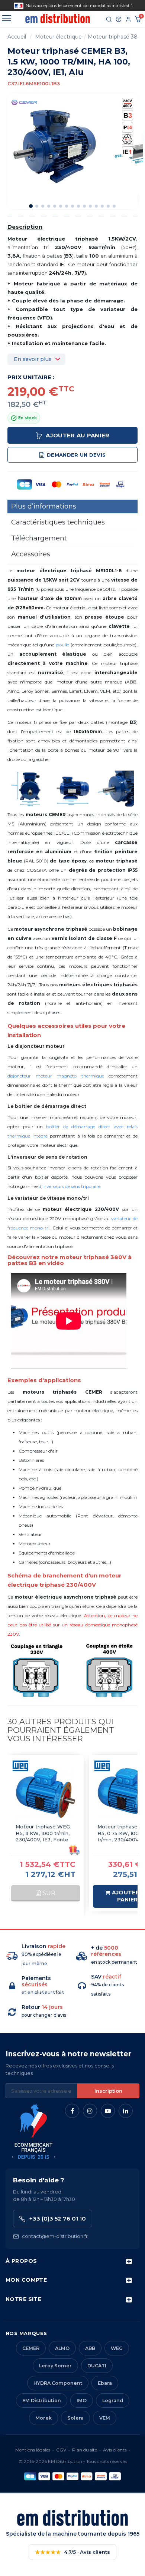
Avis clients (115, 2450)
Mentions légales (33, 2450)
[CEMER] (24, 102)
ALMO (62, 2348)
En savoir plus (33, 359)
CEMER (31, 2348)
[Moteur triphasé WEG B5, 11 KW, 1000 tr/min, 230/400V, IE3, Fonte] (46, 1793)
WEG (117, 2348)
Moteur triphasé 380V (116, 37)
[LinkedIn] (126, 2111)
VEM (105, 2418)
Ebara (105, 2383)
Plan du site (85, 2450)
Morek (43, 2418)
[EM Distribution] (57, 19)
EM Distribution (42, 2400)
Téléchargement (39, 538)
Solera (75, 2418)
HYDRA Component (58, 2383)
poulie (63, 645)
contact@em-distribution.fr (55, 2236)
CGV (61, 2450)
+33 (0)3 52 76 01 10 (57, 2219)
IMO (82, 2400)
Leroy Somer (55, 2366)
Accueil (17, 37)
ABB (90, 2348)
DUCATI (97, 2366)
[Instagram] (90, 2111)
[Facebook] (72, 2111)
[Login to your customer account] (128, 19)
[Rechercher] (109, 19)
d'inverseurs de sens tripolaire (70, 1186)
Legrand (113, 2400)
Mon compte (26, 2280)
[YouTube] (108, 2111)
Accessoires (31, 554)
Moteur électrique (58, 37)
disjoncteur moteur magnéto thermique (56, 1076)
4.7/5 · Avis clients (72, 2552)
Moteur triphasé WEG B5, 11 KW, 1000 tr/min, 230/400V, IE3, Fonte (43, 1833)
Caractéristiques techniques (58, 522)
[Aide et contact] (119, 19)
